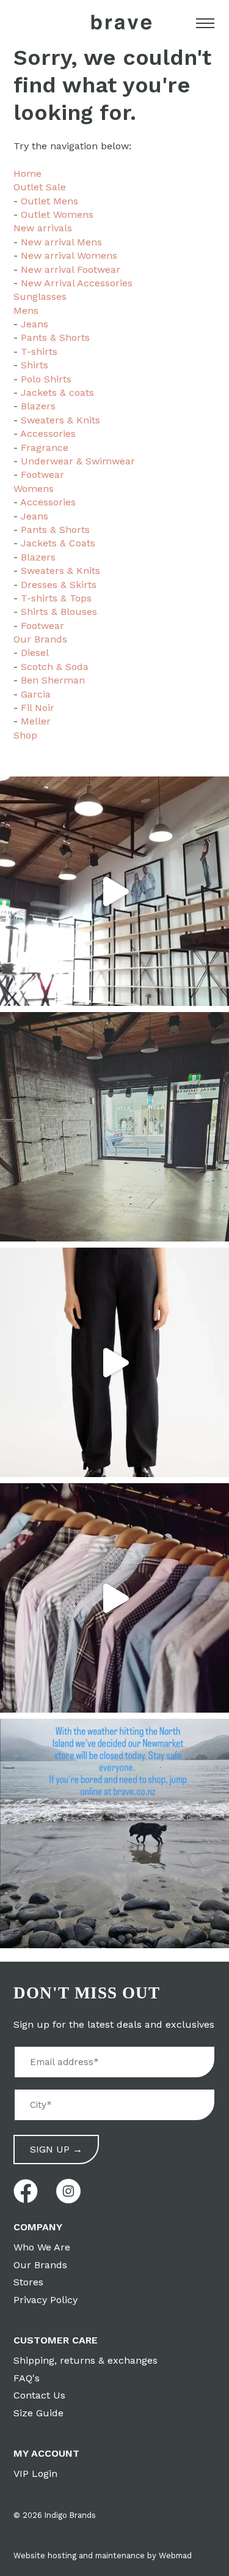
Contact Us (39, 2395)
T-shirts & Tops (56, 598)
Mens (26, 311)
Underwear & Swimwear (78, 461)
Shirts (35, 365)
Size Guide (38, 2413)
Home (27, 173)
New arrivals (43, 228)
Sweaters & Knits (60, 420)
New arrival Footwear (71, 270)
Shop (25, 735)
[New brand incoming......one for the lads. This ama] (114, 1598)
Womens (34, 489)
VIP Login (35, 2474)
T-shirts (39, 352)
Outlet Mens (49, 201)
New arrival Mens (61, 242)
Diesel (35, 653)
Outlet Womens (57, 214)
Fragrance (45, 448)
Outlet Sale (40, 187)
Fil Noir (38, 708)
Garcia (36, 694)
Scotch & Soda (55, 667)
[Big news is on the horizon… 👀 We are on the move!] (114, 1127)
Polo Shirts (46, 379)
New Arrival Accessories (77, 283)
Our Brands (40, 639)
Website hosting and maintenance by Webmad (103, 2556)
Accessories (48, 434)
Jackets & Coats (58, 543)
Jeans (35, 324)
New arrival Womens (69, 255)
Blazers (38, 406)
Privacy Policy (45, 2300)
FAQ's (27, 2378)
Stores (28, 2282)
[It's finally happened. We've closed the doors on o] (114, 891)
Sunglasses (40, 296)
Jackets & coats (57, 393)
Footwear (42, 475)
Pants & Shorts (55, 337)
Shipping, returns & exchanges (85, 2360)
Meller (36, 721)
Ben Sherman (53, 680)
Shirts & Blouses (59, 612)
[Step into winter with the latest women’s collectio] (114, 1362)
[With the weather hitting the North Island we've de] (114, 1833)
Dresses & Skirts (59, 585)
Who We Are (42, 2247)
